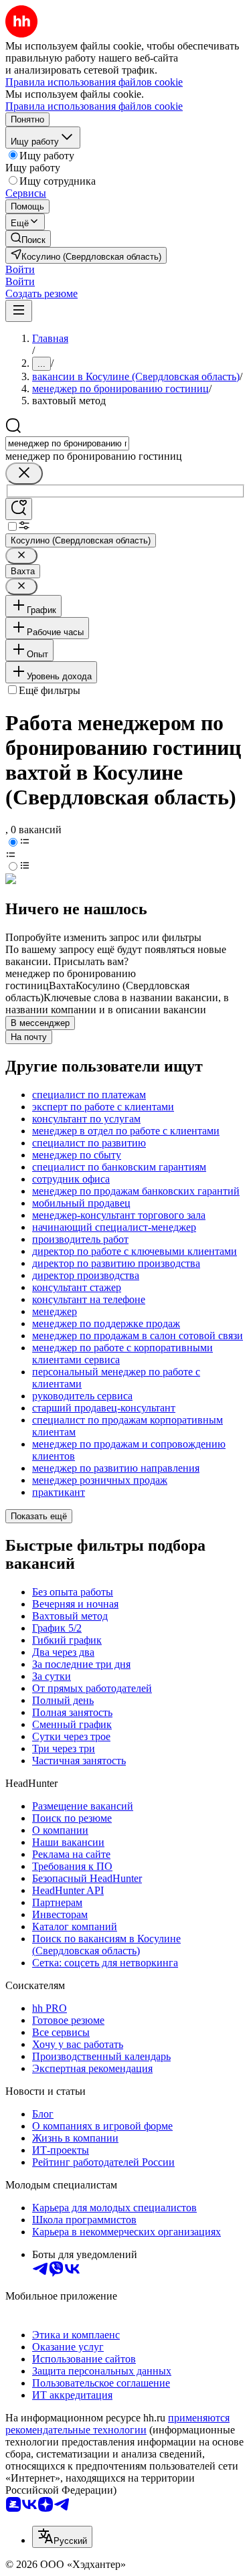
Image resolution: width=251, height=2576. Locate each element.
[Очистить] (24, 474)
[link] (28, 239)
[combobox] (67, 443)
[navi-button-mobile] (19, 311)
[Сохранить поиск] (19, 509)
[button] (20, 269)
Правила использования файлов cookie (94, 106)
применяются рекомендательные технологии (117, 2424)
